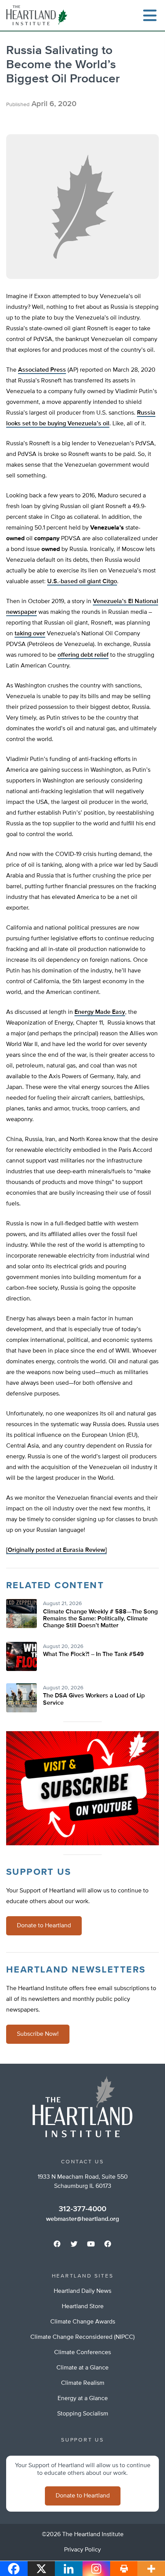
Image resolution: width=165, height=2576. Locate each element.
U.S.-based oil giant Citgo (82, 582)
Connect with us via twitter (74, 2244)
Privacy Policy (82, 2550)
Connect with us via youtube (91, 2244)
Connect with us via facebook (57, 2244)
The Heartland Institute (38, 15)
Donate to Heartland (44, 1926)
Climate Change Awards (83, 2322)
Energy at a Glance (83, 2399)
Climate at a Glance (82, 2368)
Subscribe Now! (38, 2034)
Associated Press (42, 370)
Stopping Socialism (83, 2414)
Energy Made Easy (100, 1012)
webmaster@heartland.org (82, 2219)
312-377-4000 (82, 2209)
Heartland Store (83, 2307)
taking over (30, 634)
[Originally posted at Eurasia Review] (56, 1550)
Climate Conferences (82, 2353)
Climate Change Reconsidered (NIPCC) (82, 2337)
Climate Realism (83, 2383)
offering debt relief (83, 655)
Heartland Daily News (82, 2291)
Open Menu (150, 15)
